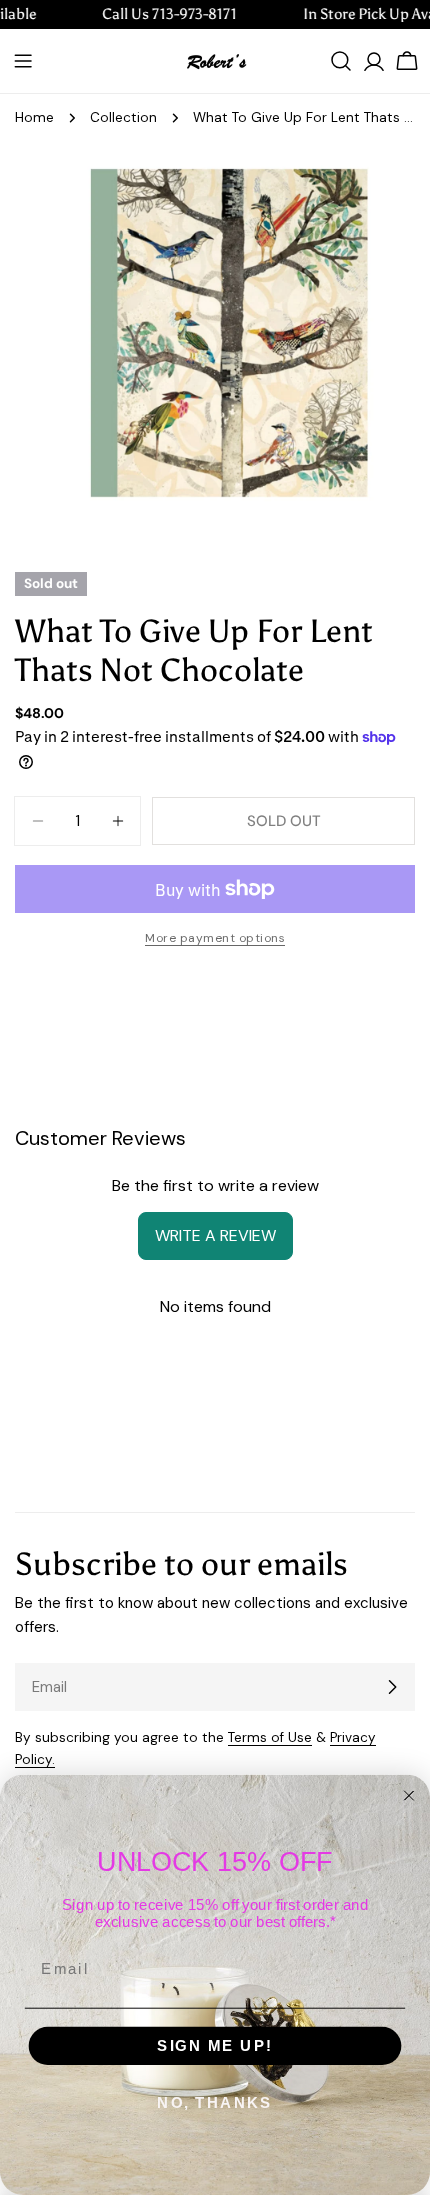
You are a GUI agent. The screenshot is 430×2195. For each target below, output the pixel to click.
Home (34, 117)
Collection (123, 117)
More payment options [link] (215, 938)
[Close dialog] (409, 1795)
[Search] (341, 61)
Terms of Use (270, 1737)
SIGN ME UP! (215, 2046)
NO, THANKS (215, 2103)
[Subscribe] (392, 1687)
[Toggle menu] (23, 61)
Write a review (215, 1235)
